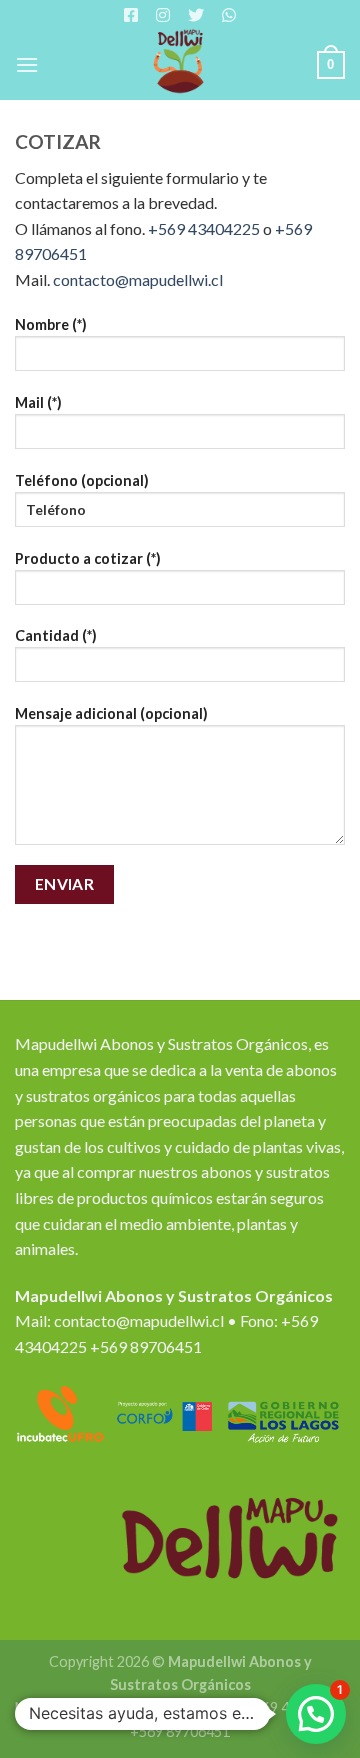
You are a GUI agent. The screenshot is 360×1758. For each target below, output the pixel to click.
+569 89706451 (146, 1346)
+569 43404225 (204, 228)
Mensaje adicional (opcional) (111, 713)
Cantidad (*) (56, 635)
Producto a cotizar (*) (88, 558)
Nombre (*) (51, 324)
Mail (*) (38, 402)
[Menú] (27, 64)
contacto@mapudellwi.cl (138, 279)
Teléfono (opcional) (82, 480)
